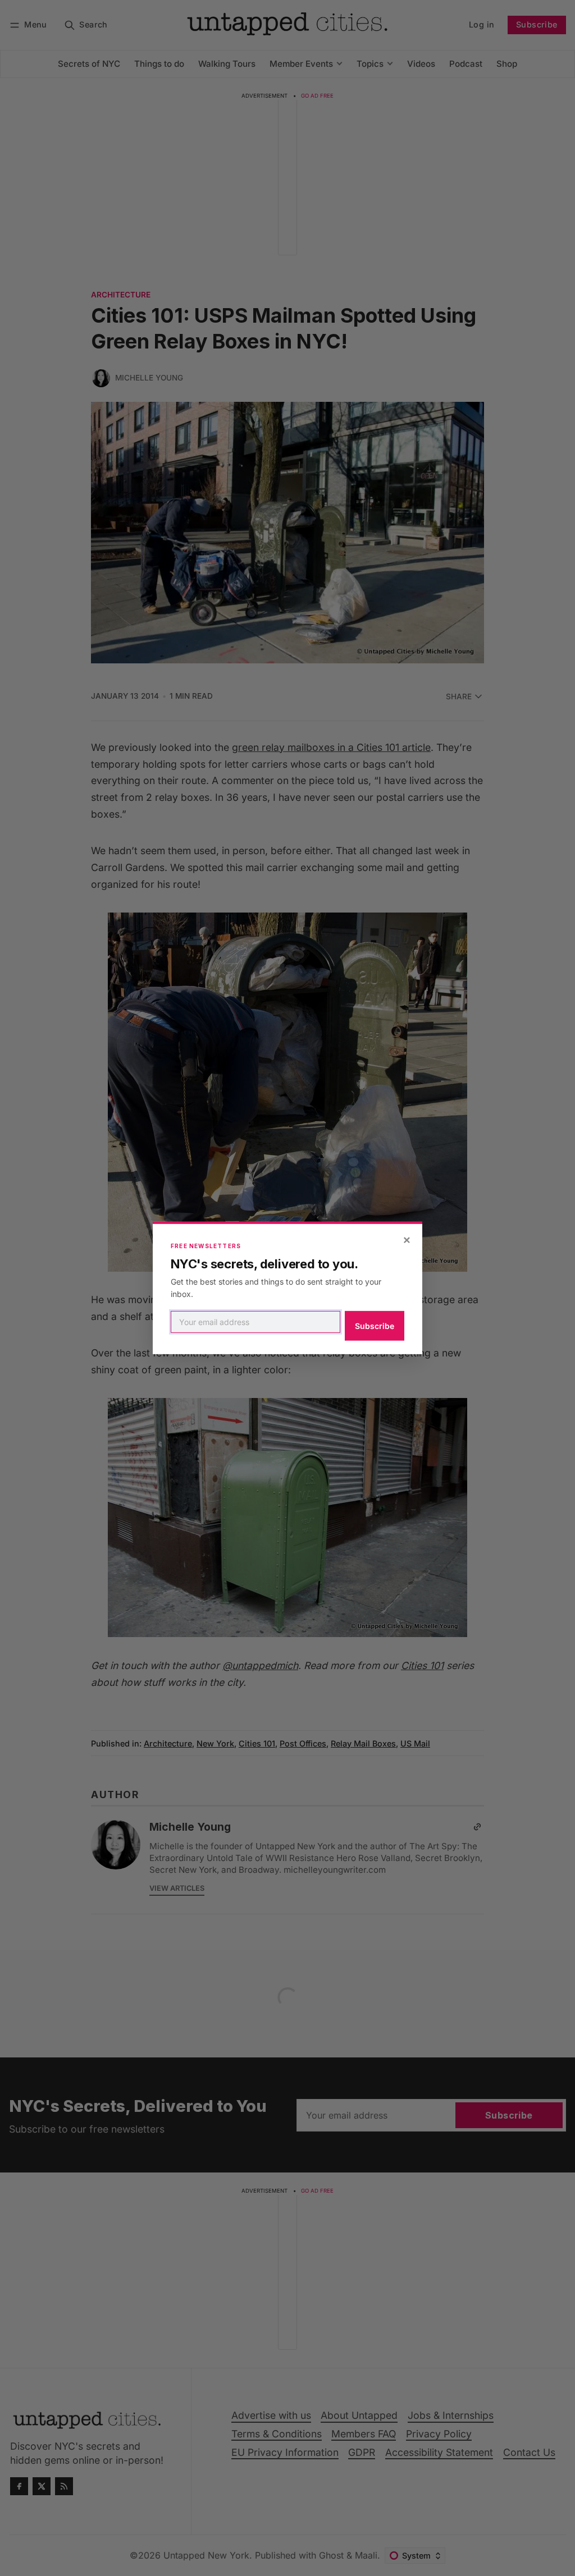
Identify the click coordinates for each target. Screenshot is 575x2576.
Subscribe (375, 1326)
